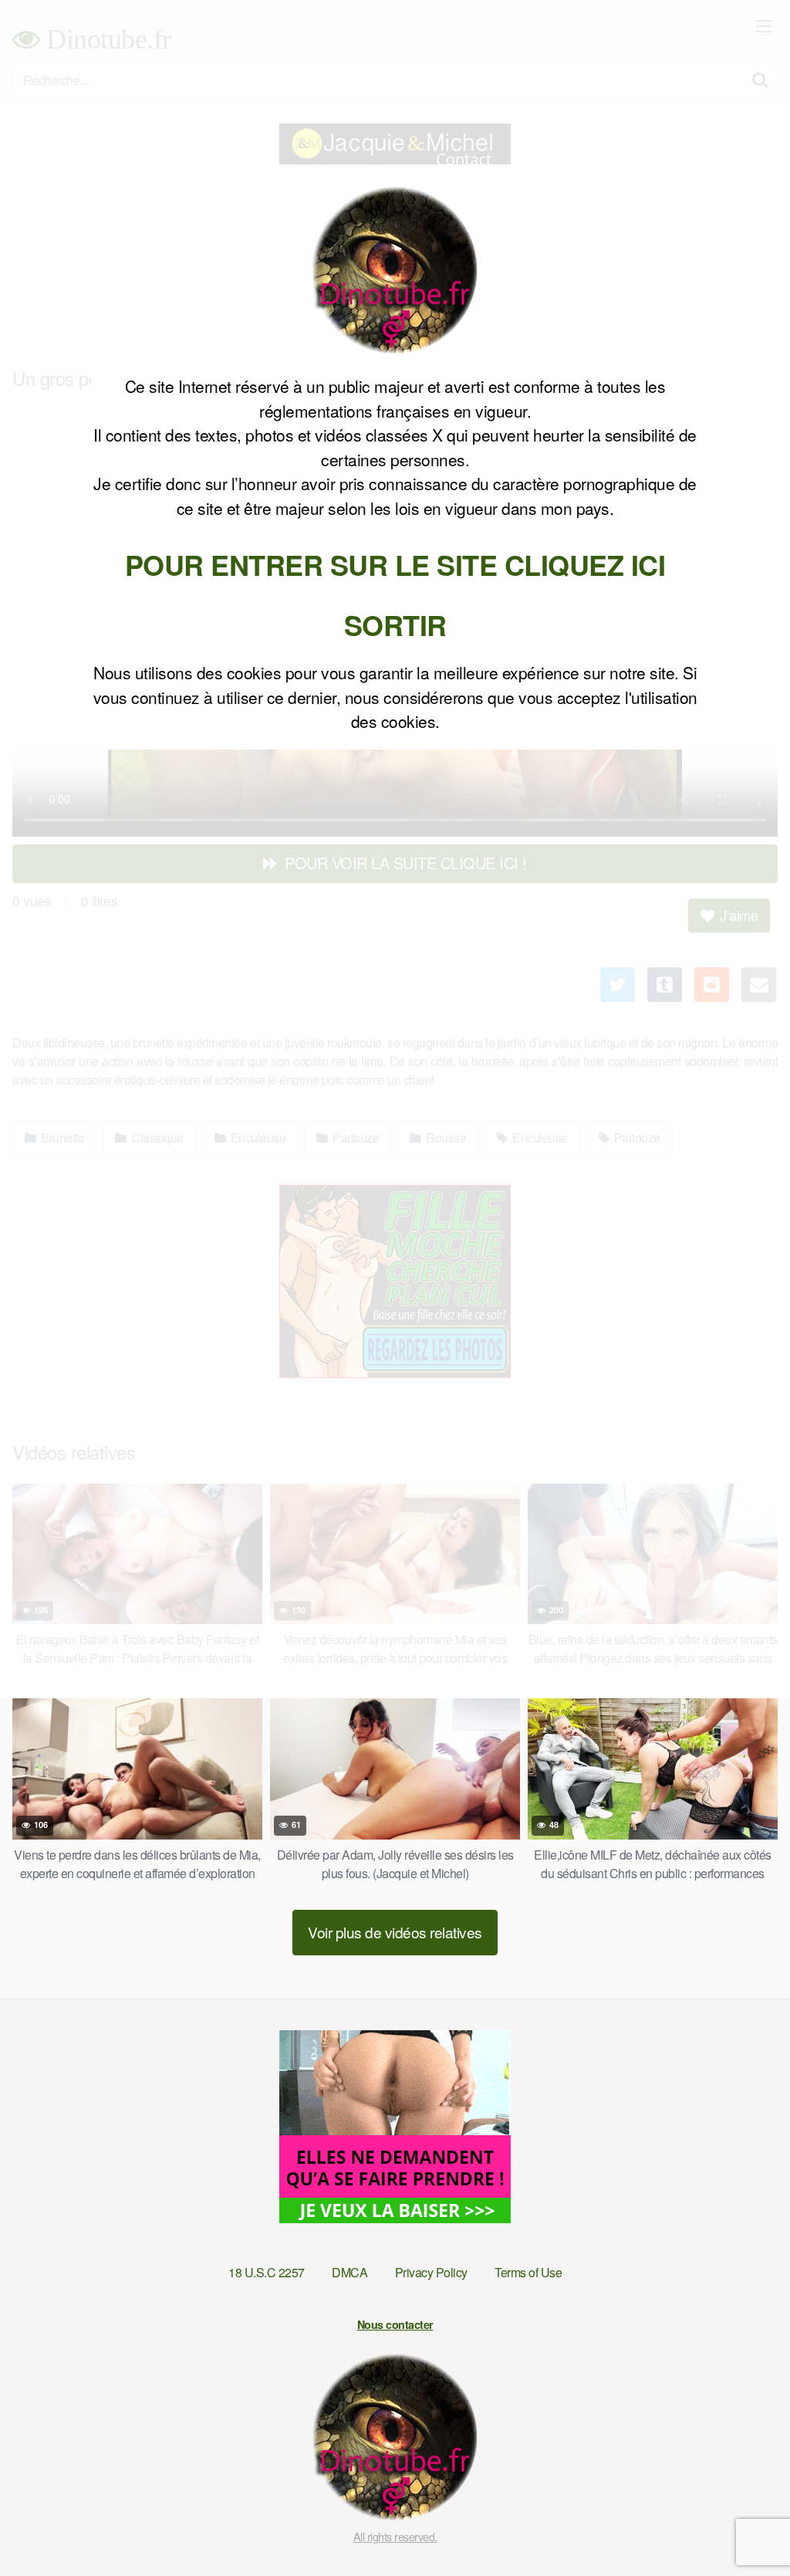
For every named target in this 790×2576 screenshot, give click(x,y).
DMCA (349, 2272)
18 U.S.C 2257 (267, 2272)
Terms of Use (528, 2272)
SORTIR (395, 625)
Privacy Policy (431, 2272)
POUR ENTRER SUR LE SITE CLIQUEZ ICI (395, 564)
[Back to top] (748, 2527)
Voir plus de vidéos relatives (395, 1932)
